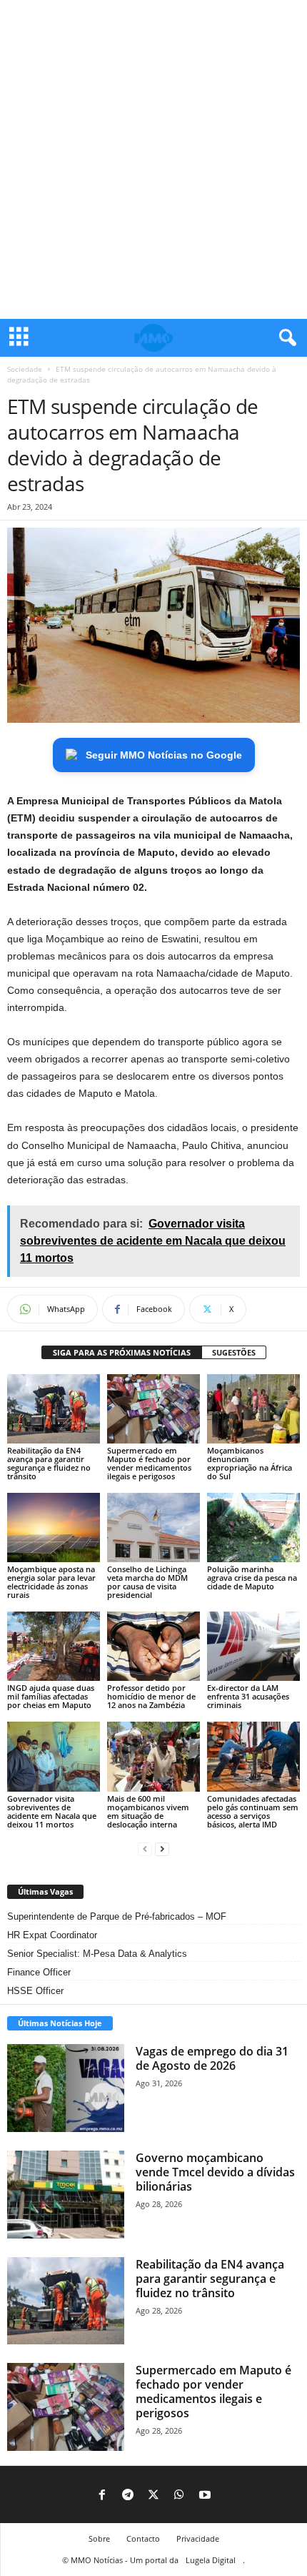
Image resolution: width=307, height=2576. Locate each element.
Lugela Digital (211, 2560)
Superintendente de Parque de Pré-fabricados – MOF (117, 1916)
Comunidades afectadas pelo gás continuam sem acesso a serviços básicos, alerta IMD (253, 1811)
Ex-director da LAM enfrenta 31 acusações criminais (248, 1696)
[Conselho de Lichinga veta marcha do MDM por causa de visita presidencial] (153, 1528)
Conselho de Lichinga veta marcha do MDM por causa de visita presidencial (147, 1582)
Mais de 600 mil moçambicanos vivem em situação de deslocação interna (148, 1811)
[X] (153, 2496)
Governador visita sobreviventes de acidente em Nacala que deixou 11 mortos (52, 1811)
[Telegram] (128, 2496)
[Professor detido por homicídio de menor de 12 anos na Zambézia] (153, 1646)
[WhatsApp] (179, 2496)
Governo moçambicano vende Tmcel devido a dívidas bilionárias (215, 2172)
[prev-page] (145, 1849)
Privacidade (198, 2538)
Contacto (143, 2538)
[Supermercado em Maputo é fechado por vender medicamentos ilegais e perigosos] (153, 1409)
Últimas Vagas (45, 1891)
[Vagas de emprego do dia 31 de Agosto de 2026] (66, 2088)
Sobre (99, 2538)
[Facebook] (102, 2496)
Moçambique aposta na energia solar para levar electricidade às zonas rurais (51, 1582)
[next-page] (162, 1849)
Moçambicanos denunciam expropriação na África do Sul (250, 1463)
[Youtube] (205, 2496)
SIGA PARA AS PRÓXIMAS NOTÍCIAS (122, 1352)
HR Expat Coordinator (52, 1935)
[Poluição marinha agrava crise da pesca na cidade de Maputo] (253, 1528)
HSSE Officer (35, 1991)
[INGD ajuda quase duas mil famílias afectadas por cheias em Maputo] (54, 1646)
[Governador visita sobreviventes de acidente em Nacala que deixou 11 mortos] (54, 1756)
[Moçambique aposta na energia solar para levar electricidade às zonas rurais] (54, 1528)
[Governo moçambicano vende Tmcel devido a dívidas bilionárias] (66, 2195)
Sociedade (25, 369)
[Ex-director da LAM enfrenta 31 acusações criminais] (253, 1646)
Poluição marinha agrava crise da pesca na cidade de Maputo (252, 1578)
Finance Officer (39, 1972)
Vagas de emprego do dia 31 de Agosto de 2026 (212, 2058)
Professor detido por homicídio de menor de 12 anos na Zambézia (151, 1696)
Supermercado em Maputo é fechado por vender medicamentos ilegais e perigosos (149, 1463)
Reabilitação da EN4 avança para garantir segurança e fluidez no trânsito (49, 1463)
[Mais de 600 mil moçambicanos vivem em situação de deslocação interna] (153, 1756)
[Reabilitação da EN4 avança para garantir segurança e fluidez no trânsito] (54, 1409)
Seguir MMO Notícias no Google (164, 755)
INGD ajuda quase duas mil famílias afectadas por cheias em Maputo (51, 1696)
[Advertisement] (153, 159)
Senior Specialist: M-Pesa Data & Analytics (97, 1954)
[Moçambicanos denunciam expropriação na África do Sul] (253, 1409)
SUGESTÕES (234, 1352)
